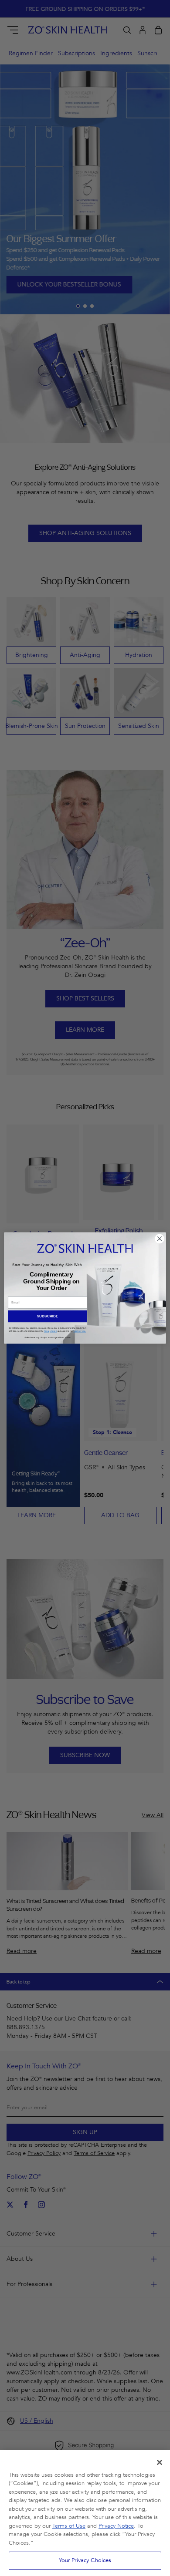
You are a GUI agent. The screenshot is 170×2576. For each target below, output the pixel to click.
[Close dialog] (160, 1239)
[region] (85, 2513)
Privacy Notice (116, 2526)
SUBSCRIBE (48, 1316)
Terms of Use (69, 2526)
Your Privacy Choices (85, 2560)
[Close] (160, 2462)
